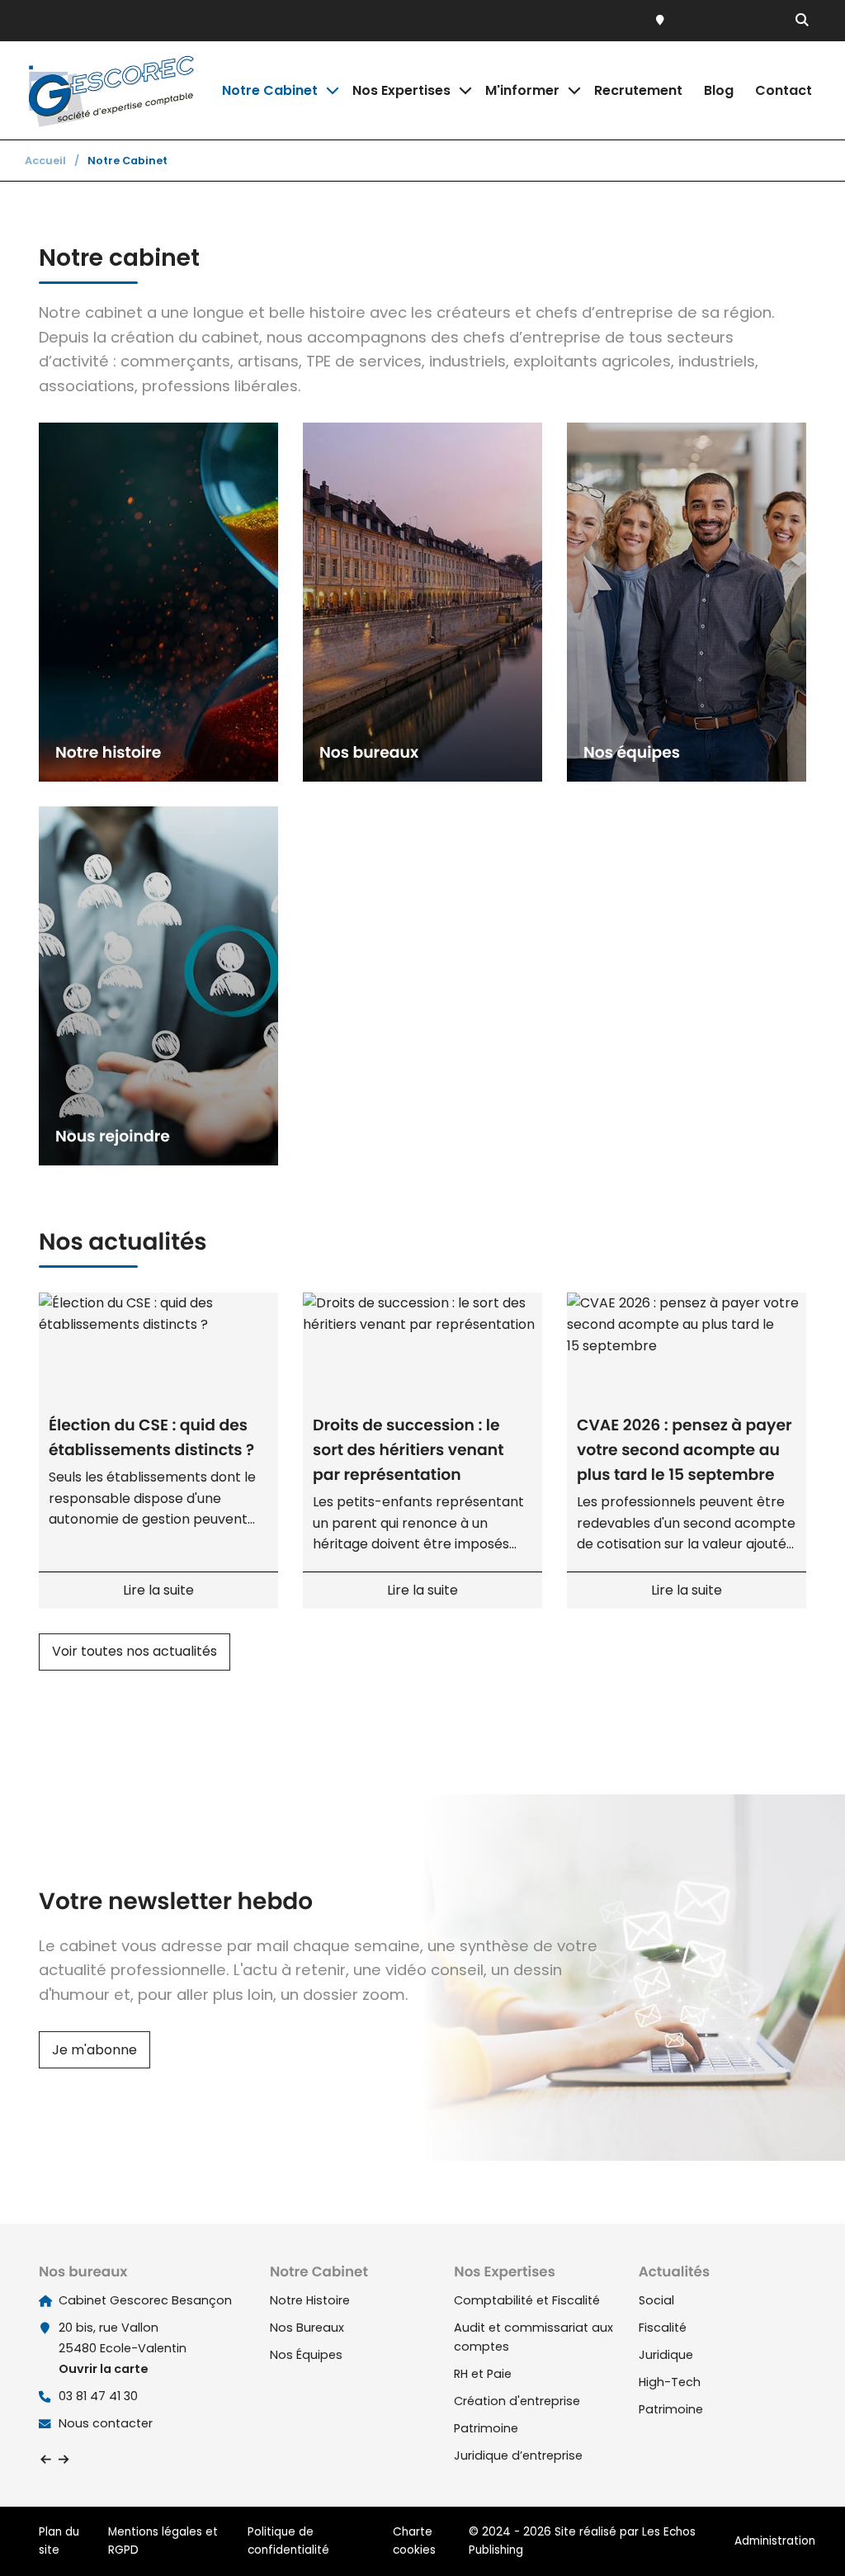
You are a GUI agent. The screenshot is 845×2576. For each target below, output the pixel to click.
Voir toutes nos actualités (135, 1651)
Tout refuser (264, 2534)
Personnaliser (425, 2534)
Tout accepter (104, 2534)
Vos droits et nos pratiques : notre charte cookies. (154, 2475)
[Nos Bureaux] (664, 21)
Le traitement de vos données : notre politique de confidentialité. (192, 2491)
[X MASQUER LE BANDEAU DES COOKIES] (515, 2355)
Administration (775, 2541)
